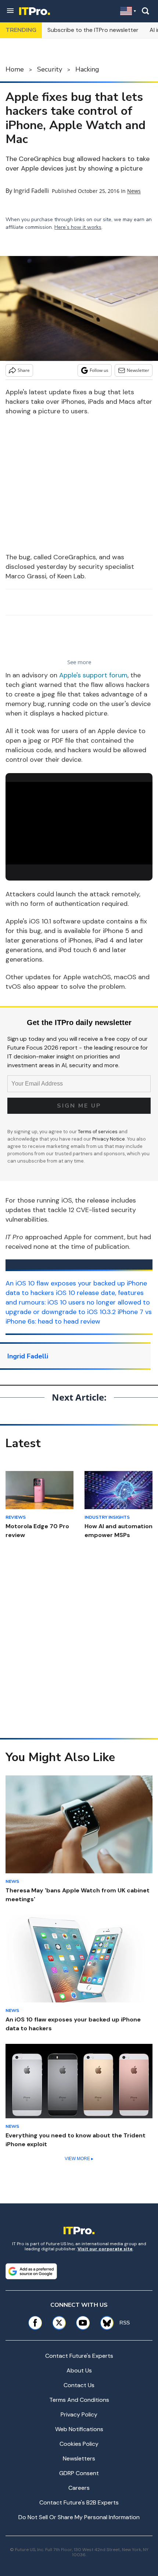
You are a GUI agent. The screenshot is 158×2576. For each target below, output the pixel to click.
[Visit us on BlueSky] (104, 2323)
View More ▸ (79, 2159)
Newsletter (138, 370)
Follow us (99, 370)
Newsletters (79, 2458)
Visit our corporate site (105, 2249)
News (134, 191)
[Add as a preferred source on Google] (31, 2271)
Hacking (87, 69)
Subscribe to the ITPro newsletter (93, 30)
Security (50, 69)
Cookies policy (79, 2444)
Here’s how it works (78, 227)
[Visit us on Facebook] (35, 2323)
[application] (79, 823)
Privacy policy (79, 2414)
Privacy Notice (109, 1139)
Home (15, 69)
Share (24, 370)
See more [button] (79, 662)
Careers (79, 2488)
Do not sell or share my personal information (79, 2517)
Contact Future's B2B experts (79, 2502)
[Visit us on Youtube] (83, 2323)
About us (79, 2370)
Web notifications (79, 2429)
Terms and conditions (79, 2400)
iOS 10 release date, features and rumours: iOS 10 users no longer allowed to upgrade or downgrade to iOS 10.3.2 (78, 1302)
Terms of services (98, 1132)
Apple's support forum (93, 675)
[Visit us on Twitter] (59, 2323)
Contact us (79, 2385)
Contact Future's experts (79, 2356)
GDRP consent (79, 2473)
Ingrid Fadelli (31, 191)
